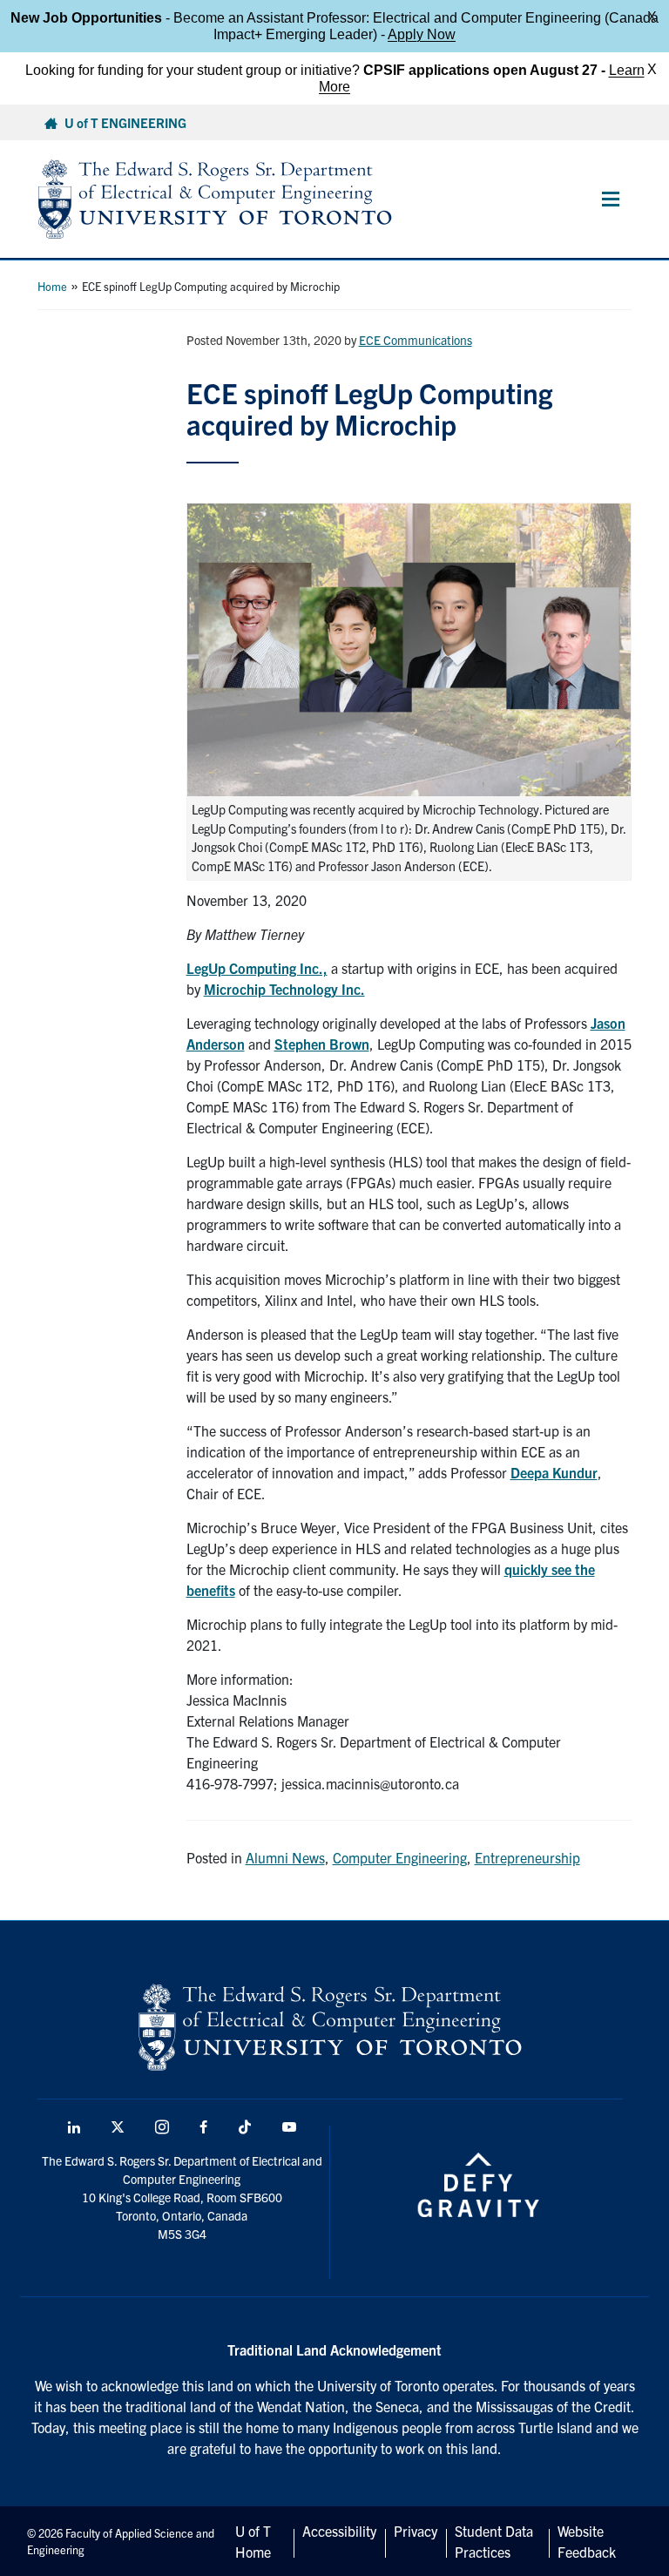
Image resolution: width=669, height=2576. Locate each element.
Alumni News (285, 1857)
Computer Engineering (400, 1857)
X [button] (652, 17)
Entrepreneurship (527, 1857)
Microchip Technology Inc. (284, 989)
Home (52, 286)
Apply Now (422, 34)
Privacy (416, 2531)
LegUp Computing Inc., (257, 968)
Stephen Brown (322, 1044)
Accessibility (339, 2531)
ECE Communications (416, 340)
